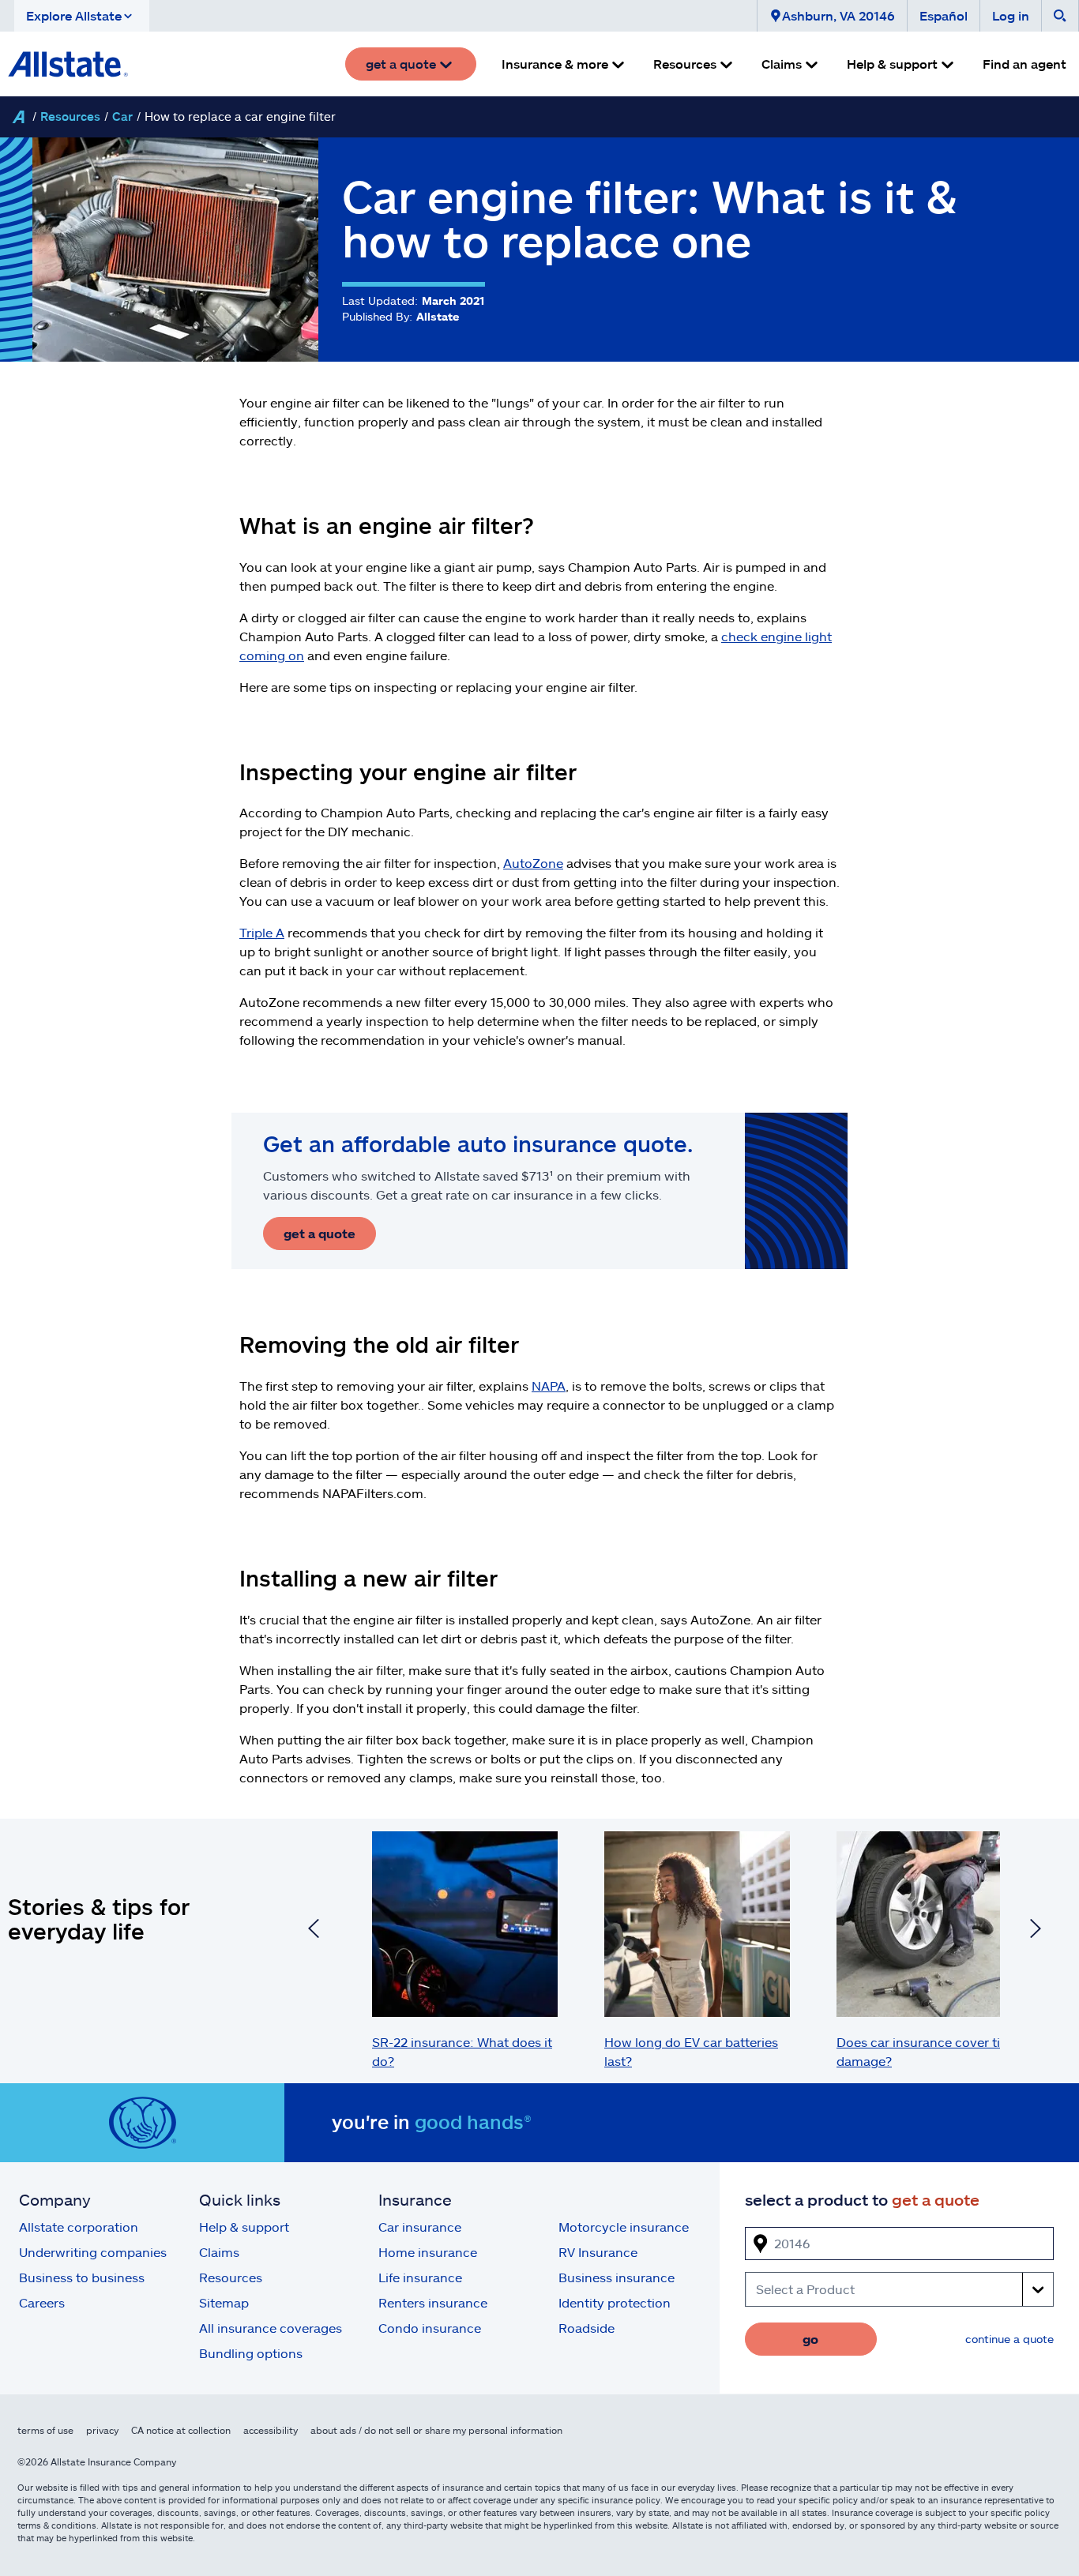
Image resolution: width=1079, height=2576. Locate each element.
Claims (219, 2252)
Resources (70, 116)
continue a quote (1009, 2339)
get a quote (320, 1233)
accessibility (271, 2430)
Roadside (586, 2328)
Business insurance (617, 2277)
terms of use (45, 2430)
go (810, 2339)
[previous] (314, 1931)
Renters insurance (433, 2302)
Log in (1011, 15)
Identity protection (615, 2302)
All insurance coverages (271, 2328)
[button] (82, 16)
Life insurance (420, 2277)
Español (944, 15)
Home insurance (428, 2252)
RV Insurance (598, 2252)
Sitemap (224, 2302)
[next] (1036, 1931)
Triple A (262, 932)
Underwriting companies (93, 2252)
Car (122, 116)
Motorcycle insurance (624, 2227)
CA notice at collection (181, 2430)
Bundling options (251, 2353)
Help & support (244, 2227)
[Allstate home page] (68, 64)
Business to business (82, 2277)
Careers (42, 2302)
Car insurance (420, 2227)
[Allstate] (18, 117)
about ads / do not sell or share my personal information (436, 2430)
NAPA (549, 1386)
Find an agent (1024, 64)
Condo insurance (430, 2328)
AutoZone (533, 863)
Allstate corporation (79, 2227)
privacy (102, 2430)
